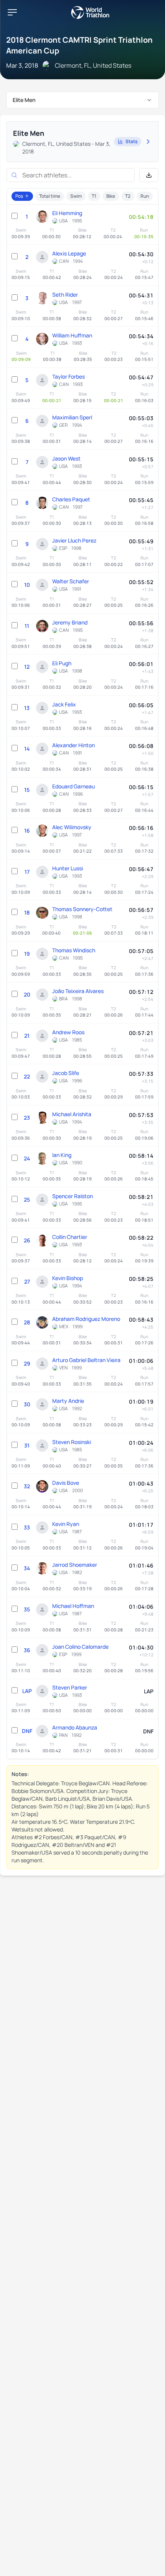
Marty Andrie (68, 1401)
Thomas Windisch (74, 950)
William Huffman (72, 335)
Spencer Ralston (73, 1196)
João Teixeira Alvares (78, 991)
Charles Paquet (71, 499)
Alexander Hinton (73, 745)
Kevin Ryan (66, 1524)
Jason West (66, 458)
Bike (111, 196)
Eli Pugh (62, 663)
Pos (19, 196)
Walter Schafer (71, 581)
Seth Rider (65, 295)
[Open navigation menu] (12, 12)
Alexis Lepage (69, 253)
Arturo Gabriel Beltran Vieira (86, 1360)
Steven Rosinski (72, 1442)
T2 (128, 196)
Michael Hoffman (73, 1606)
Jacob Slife (66, 1073)
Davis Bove (66, 1483)
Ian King (62, 1155)
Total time (50, 196)
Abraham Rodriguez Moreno (86, 1319)
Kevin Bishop (68, 1278)
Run (145, 196)
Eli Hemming (67, 213)
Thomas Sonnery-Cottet (82, 909)
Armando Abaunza (75, 1727)
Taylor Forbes (68, 376)
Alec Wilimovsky (72, 827)
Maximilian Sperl (72, 417)
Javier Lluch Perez (74, 540)
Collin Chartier (70, 1237)
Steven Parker (70, 1687)
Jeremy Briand (70, 622)
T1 (94, 196)
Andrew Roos (68, 1032)
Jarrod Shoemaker (75, 1565)
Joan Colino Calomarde (80, 1647)
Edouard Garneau (73, 786)
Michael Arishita (72, 1114)
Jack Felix (64, 704)
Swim (76, 196)
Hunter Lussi (68, 868)
